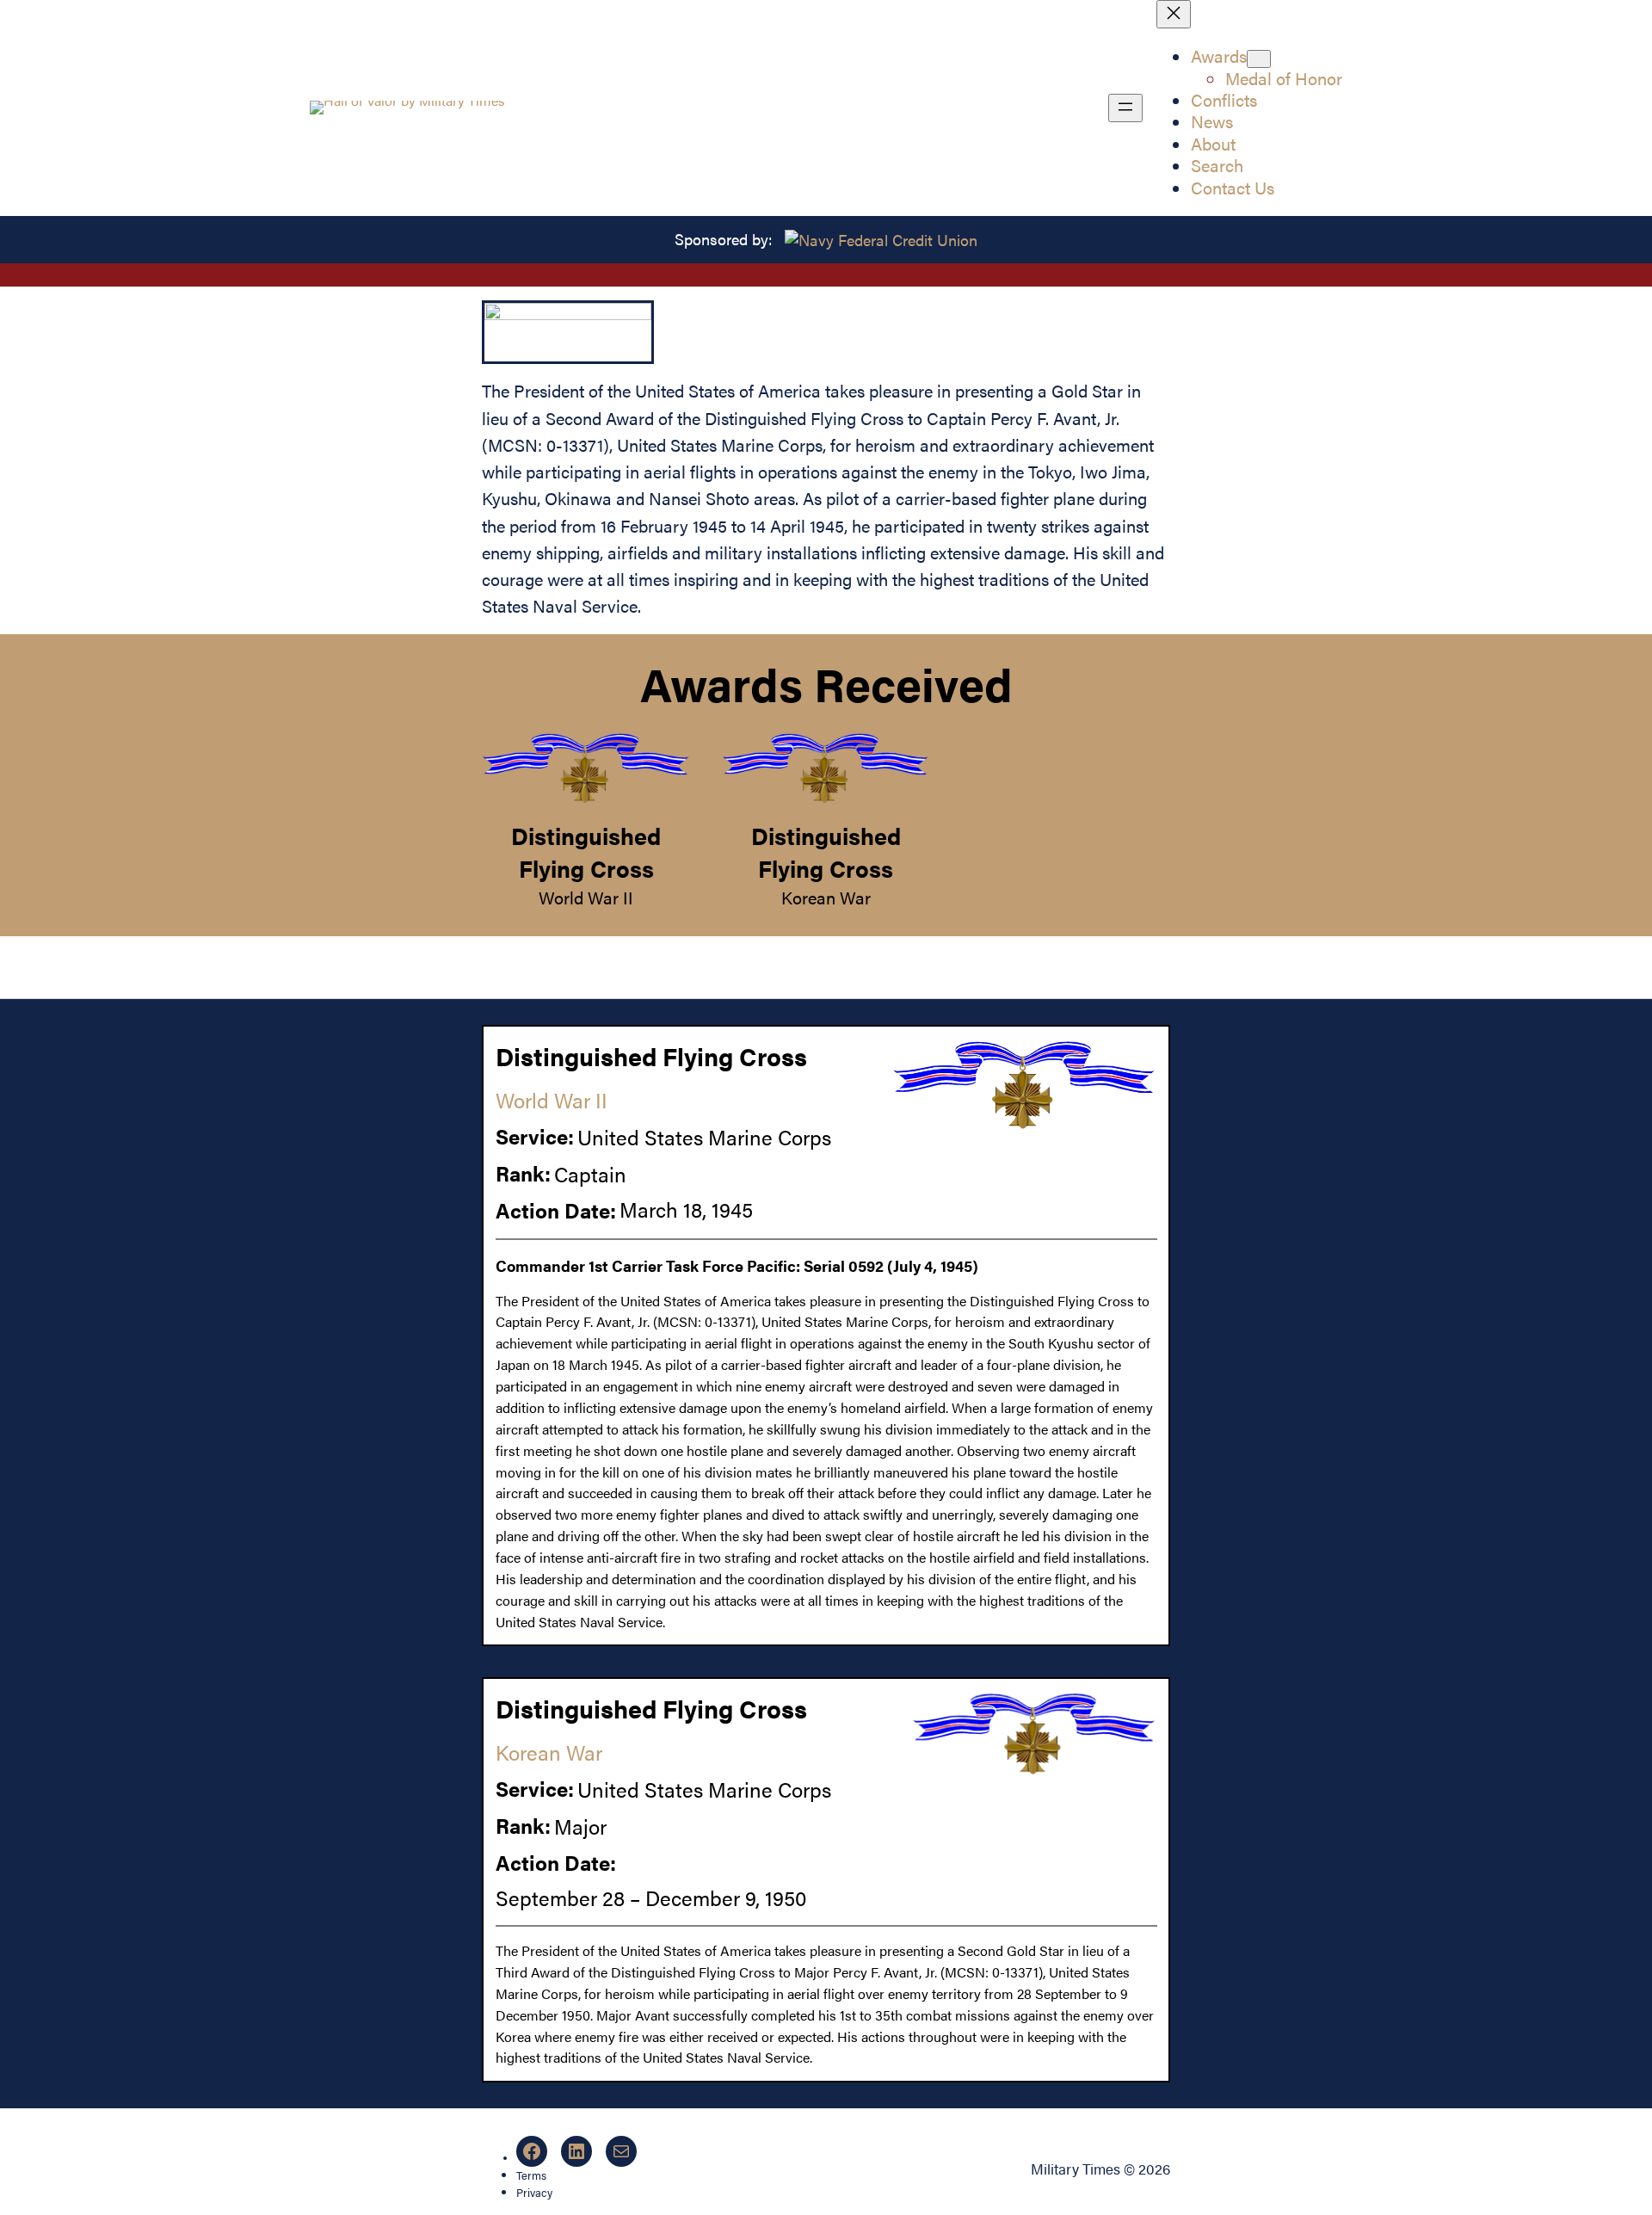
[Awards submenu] (1259, 59)
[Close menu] (1174, 14)
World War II (586, 898)
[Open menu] (1125, 108)
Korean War (826, 898)
